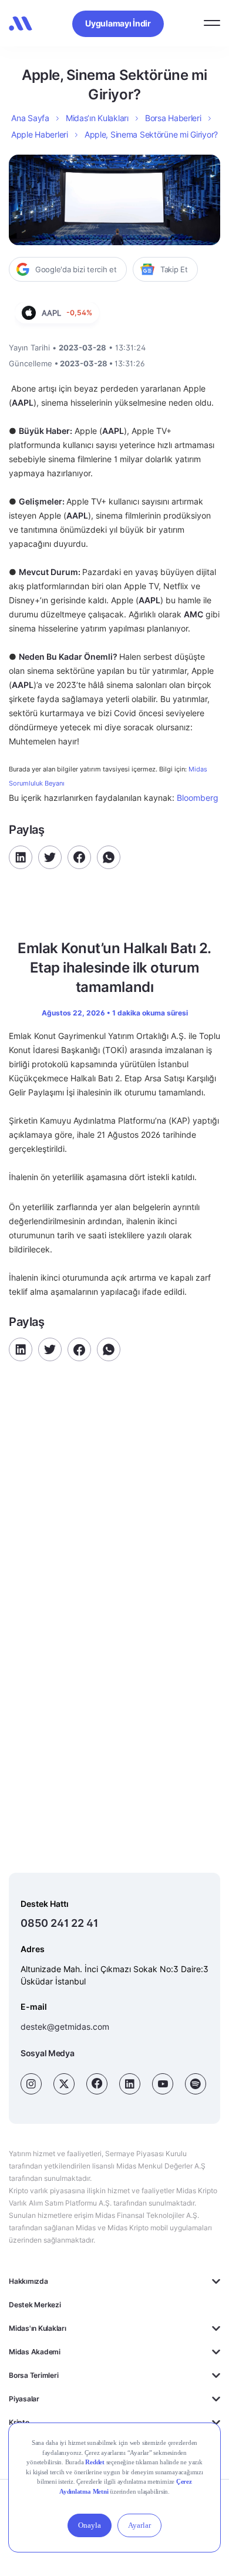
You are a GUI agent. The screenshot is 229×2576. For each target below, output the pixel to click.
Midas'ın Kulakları (38, 2328)
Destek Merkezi (35, 2305)
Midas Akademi (35, 2352)
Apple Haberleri (40, 134)
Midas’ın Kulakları (97, 118)
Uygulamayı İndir (118, 23)
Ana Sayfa (30, 118)
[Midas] (21, 24)
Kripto (19, 2422)
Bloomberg (196, 798)
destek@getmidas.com (65, 2027)
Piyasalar (24, 2399)
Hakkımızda (28, 2281)
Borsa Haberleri (173, 118)
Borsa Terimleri (33, 2375)
